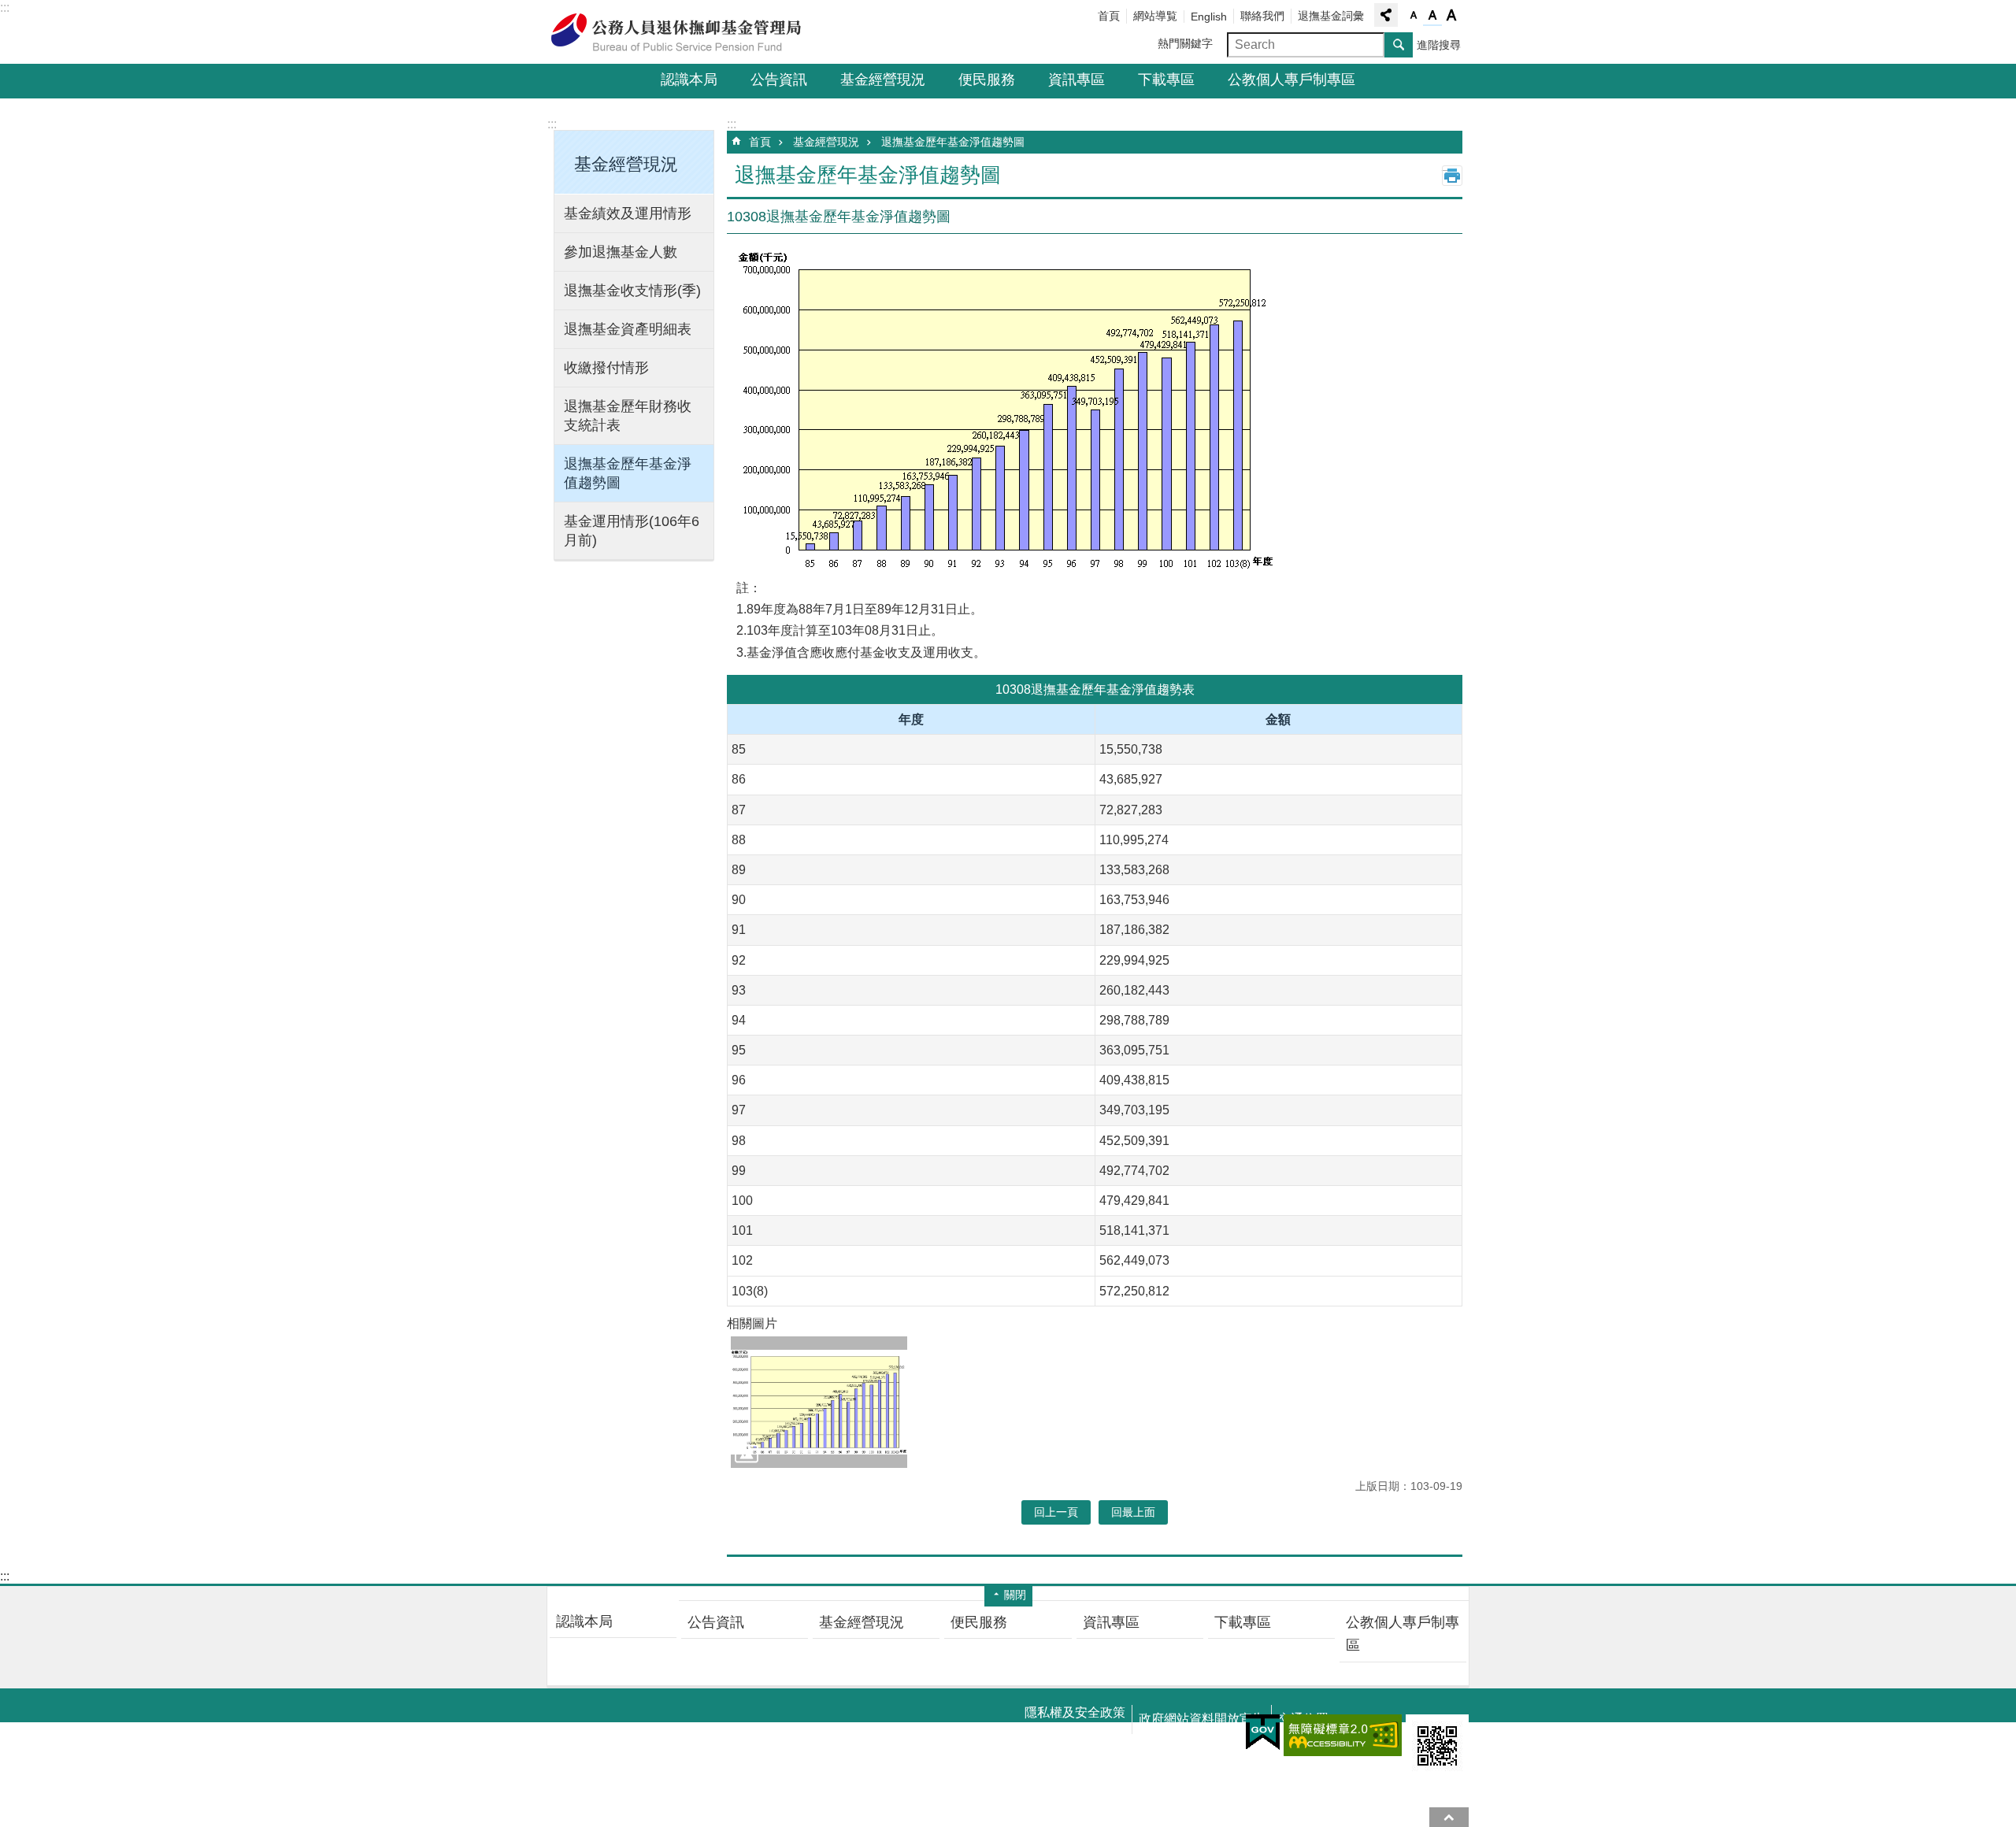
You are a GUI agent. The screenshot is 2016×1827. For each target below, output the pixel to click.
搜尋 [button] (1399, 45)
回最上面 (1449, 1817)
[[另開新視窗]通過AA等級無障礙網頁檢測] (1343, 1735)
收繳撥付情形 (606, 368)
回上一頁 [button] (1056, 1512)
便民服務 (987, 80)
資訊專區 (1077, 80)
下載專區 (1166, 80)
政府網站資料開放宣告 (1202, 1719)
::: (5, 7)
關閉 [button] (1015, 1595)
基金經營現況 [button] (626, 164)
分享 (1386, 15)
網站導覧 (1155, 16)
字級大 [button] (1451, 16)
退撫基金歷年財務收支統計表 (628, 416)
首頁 (1109, 16)
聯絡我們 (1262, 16)
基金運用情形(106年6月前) (632, 531)
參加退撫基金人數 (621, 252)
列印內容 (1452, 176)
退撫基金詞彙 (1331, 16)
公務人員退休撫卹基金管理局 (685, 32)
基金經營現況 (883, 80)
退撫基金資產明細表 (628, 329)
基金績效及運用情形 (628, 213)
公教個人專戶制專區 (1291, 80)
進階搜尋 (1439, 45)
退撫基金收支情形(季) (632, 291)
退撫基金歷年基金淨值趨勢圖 (628, 473)
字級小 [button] (1414, 16)
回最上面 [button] (1133, 1512)
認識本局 (689, 80)
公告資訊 (779, 80)
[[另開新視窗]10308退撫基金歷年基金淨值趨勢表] (819, 1403)
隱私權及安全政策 (1075, 1712)
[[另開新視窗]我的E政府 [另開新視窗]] (1263, 1732)
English (1209, 17)
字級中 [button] (1432, 16)
